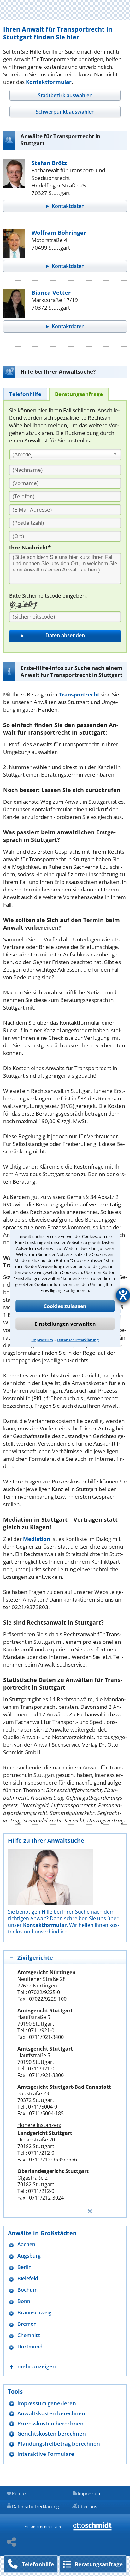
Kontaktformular (49, 82)
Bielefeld (28, 2279)
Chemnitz (29, 2335)
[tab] (65, 95)
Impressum (42, 1340)
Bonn (24, 2301)
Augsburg (29, 2256)
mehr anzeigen (37, 2366)
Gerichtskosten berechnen (52, 2434)
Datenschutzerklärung (78, 1340)
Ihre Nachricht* (30, 547)
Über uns (87, 2506)
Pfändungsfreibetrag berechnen (59, 2444)
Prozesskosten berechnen (50, 2423)
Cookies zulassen (65, 1306)
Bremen (27, 2324)
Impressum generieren (47, 2403)
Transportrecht (79, 694)
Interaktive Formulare (46, 2454)
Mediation (37, 1539)
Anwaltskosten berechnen (51, 2413)
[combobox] (65, 455)
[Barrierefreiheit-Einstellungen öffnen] (123, 1295)
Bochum (27, 2290)
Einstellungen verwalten (65, 1324)
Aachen (26, 2244)
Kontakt (20, 2493)
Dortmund (30, 2347)
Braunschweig (34, 2313)
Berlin (24, 2267)
